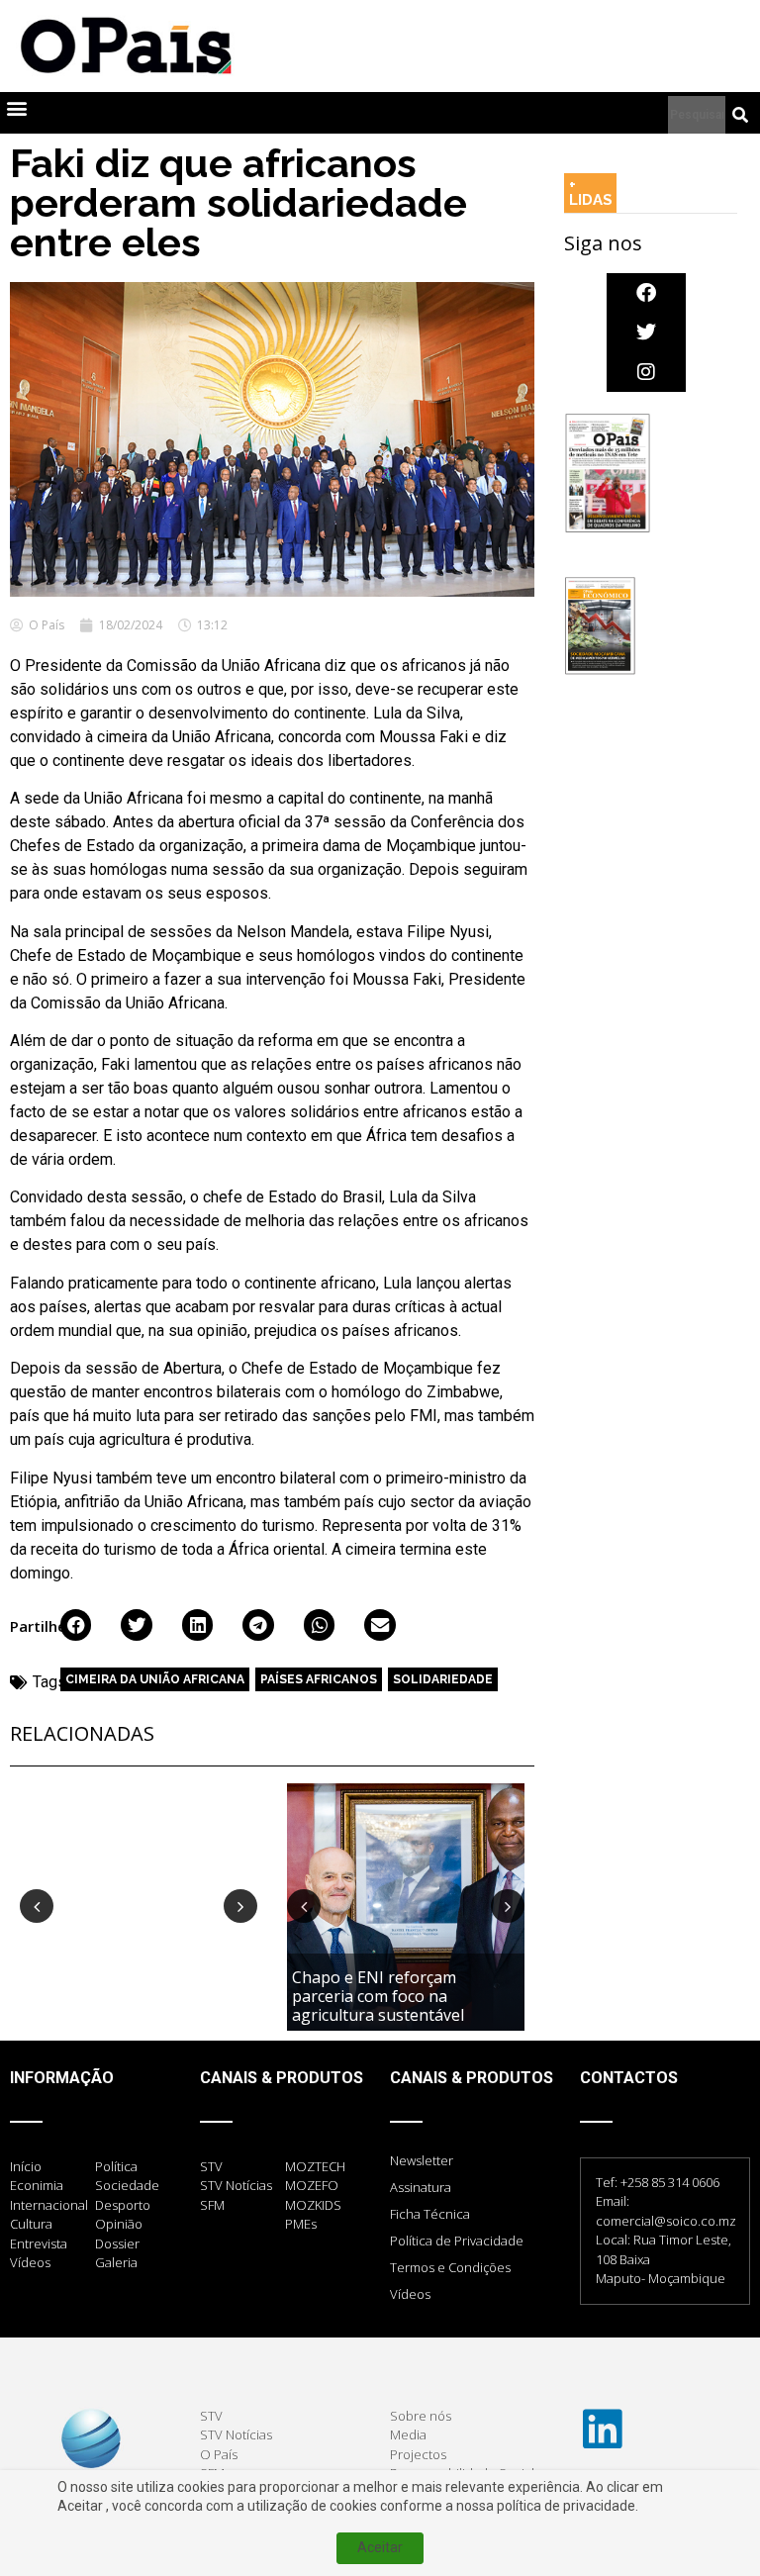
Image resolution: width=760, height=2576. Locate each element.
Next (240, 1906)
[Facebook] (646, 293)
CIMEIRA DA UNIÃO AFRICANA (155, 1679)
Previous (37, 1906)
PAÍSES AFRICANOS (319, 1679)
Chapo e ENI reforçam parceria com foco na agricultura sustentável (380, 1996)
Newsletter (422, 2160)
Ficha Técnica (430, 2214)
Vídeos (410, 2294)
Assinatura (421, 2187)
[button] (16, 108)
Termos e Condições (450, 2267)
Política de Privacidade (457, 2241)
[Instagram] (646, 372)
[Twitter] (646, 333)
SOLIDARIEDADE (443, 1679)
